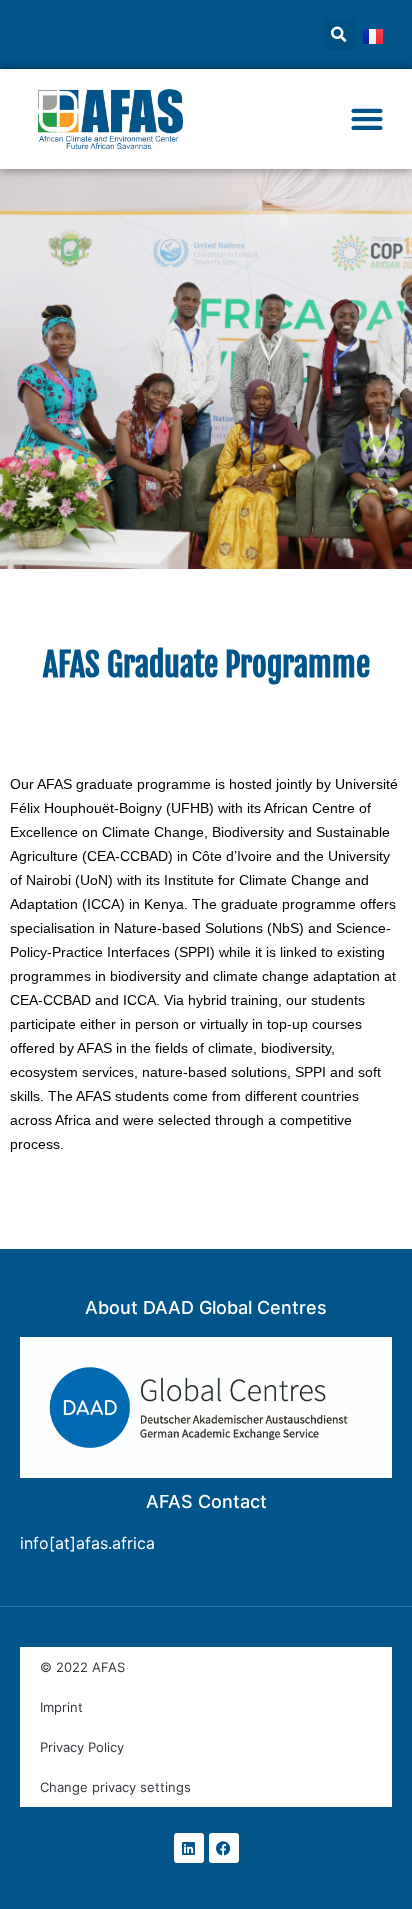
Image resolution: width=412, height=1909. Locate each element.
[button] (339, 34)
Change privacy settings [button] (115, 1787)
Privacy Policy (82, 1747)
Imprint (61, 1707)
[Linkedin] (189, 1848)
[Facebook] (224, 1848)
